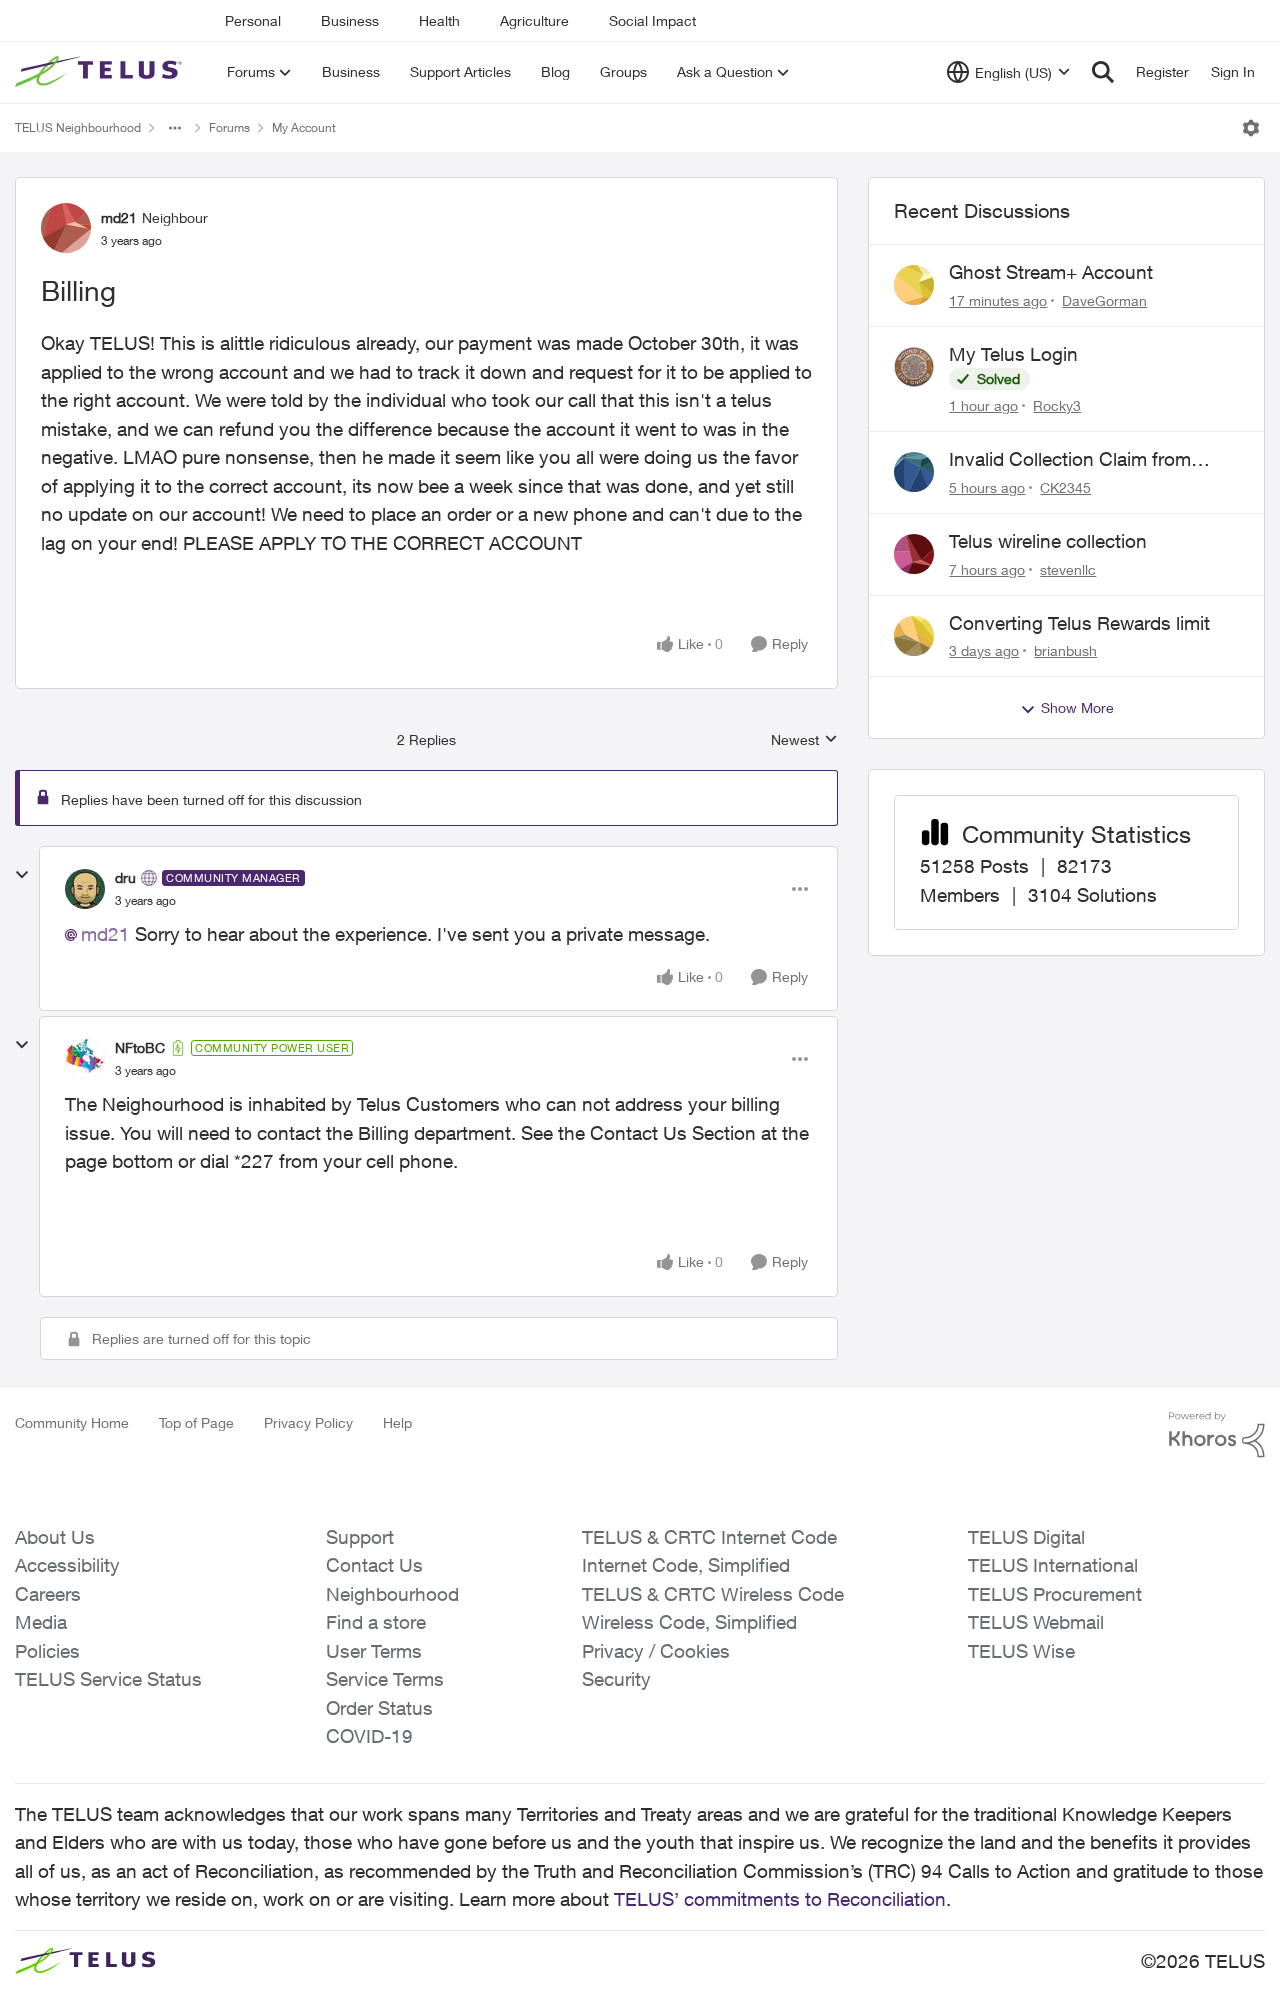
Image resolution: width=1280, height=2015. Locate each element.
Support (360, 1537)
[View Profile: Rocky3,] (914, 367)
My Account (304, 127)
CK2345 (1065, 487)
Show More (1077, 707)
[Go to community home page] (101, 72)
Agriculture (534, 20)
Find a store (376, 1622)
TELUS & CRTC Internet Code (709, 1537)
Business (350, 20)
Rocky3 (1057, 405)
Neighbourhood (392, 1594)
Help (397, 1422)
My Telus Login (1013, 354)
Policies (47, 1651)
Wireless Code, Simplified (689, 1622)
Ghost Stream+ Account (1051, 272)
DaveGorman (1104, 300)
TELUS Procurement (1055, 1594)
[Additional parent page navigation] (175, 128)
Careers (48, 1594)
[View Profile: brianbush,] (914, 636)
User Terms (374, 1651)
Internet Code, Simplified (686, 1565)
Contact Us (374, 1565)
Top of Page (196, 1422)
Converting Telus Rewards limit (1079, 623)
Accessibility (67, 1565)
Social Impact (652, 20)
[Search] (1103, 72)
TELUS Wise (1021, 1651)
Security (616, 1679)
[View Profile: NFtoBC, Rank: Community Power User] (85, 1059)
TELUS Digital (1026, 1537)
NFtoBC (140, 1047)
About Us (55, 1537)
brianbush (1065, 650)
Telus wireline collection (1048, 541)
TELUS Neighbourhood (78, 127)
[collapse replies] (22, 875)
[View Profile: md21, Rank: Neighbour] (66, 228)
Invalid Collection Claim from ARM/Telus (1070, 460)
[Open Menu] (1251, 128)
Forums (229, 127)
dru (125, 877)
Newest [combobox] (804, 740)
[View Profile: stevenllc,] (914, 554)
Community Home (72, 1422)
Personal (253, 20)
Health (439, 20)
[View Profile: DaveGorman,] (914, 285)
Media (41, 1622)
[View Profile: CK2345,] (914, 472)
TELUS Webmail (1036, 1622)
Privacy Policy (308, 1422)
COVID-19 (369, 1736)
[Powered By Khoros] (1217, 1435)
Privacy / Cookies (656, 1651)
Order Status (379, 1708)
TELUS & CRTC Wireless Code (713, 1594)
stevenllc (1068, 569)
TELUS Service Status (108, 1679)
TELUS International (1053, 1565)
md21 (119, 217)
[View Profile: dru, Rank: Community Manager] (85, 889)
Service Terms (385, 1679)
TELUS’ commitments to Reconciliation (780, 1899)
